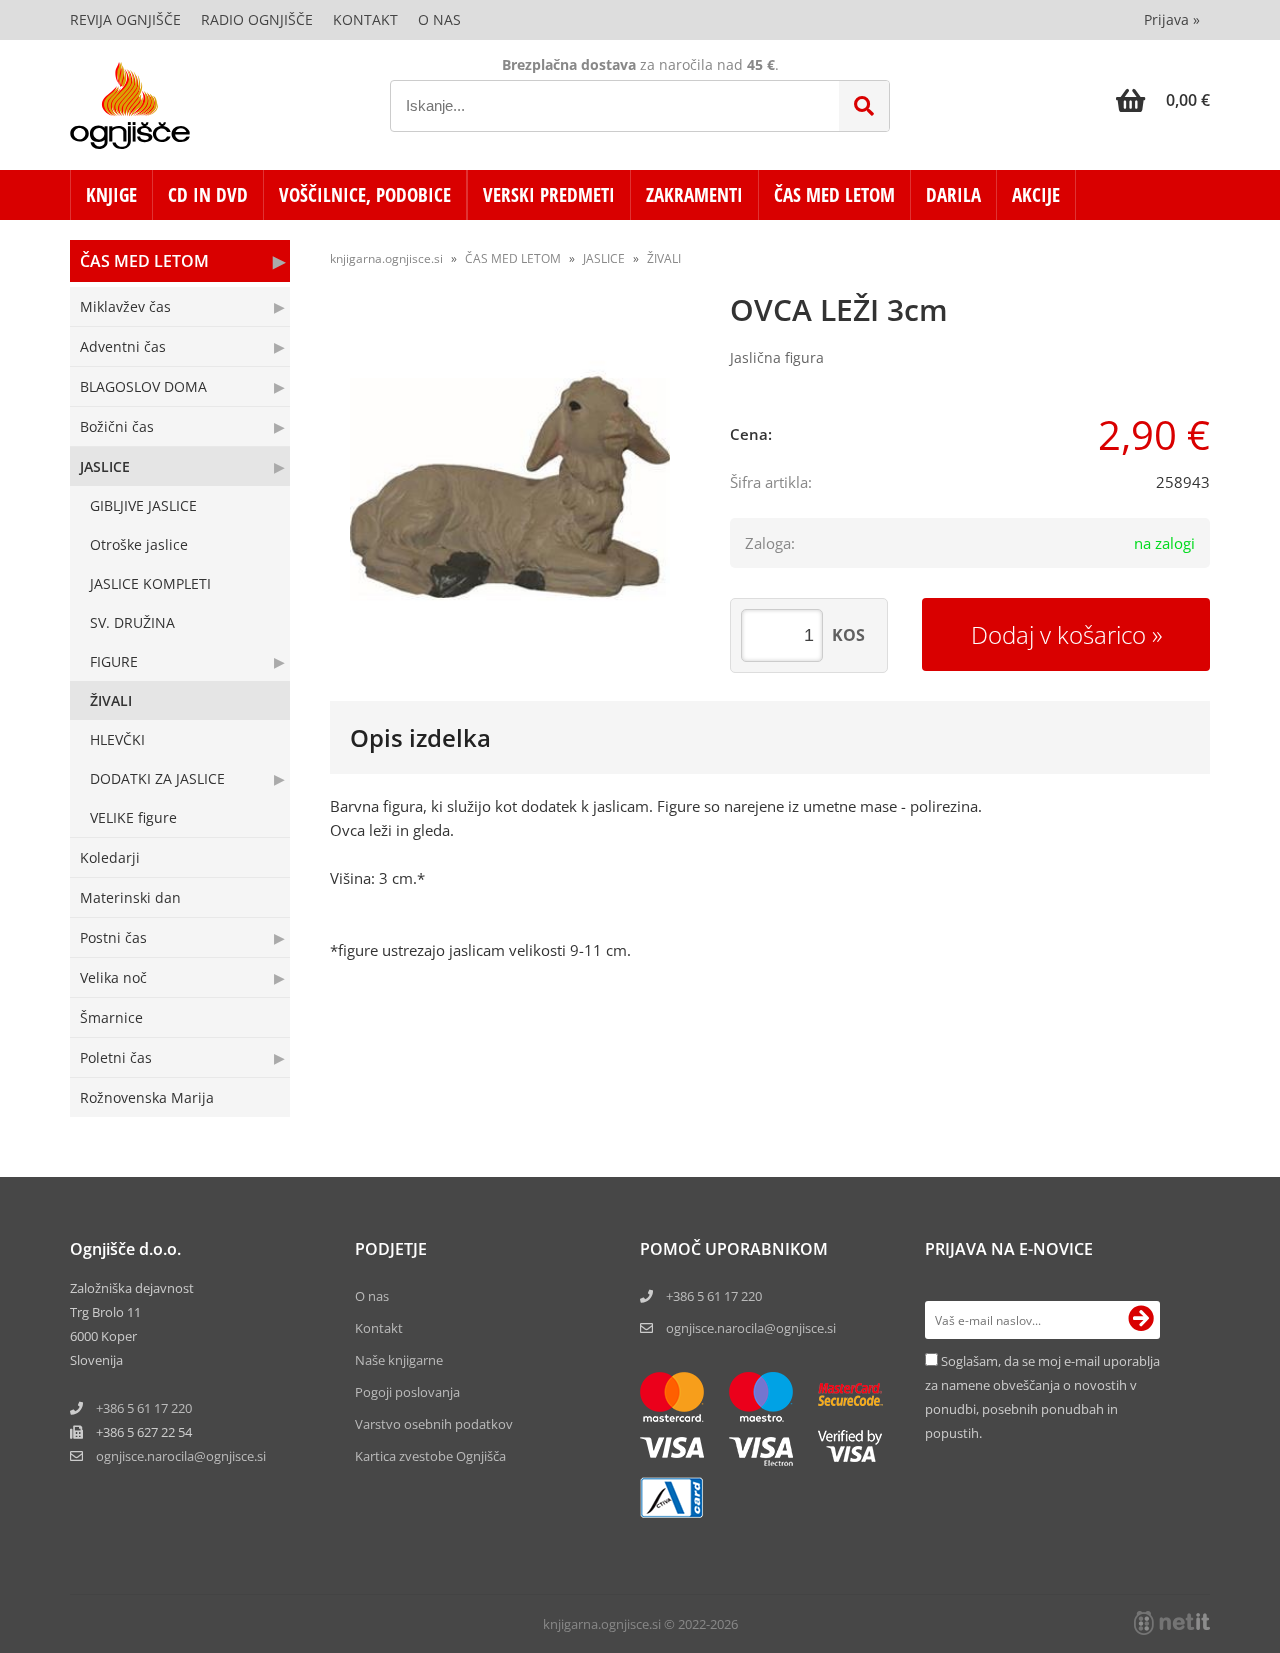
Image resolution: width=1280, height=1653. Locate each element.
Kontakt (365, 19)
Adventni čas (123, 346)
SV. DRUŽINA (132, 622)
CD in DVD (208, 195)
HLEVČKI (117, 739)
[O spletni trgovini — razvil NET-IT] (1172, 1623)
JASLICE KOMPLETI (150, 583)
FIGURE (114, 661)
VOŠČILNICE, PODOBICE (365, 195)
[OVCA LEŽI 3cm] (510, 487)
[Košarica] (1163, 100)
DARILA (953, 195)
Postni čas (113, 937)
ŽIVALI (111, 700)
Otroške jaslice (139, 544)
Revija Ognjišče (125, 19)
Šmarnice (111, 1017)
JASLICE (105, 466)
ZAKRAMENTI (694, 195)
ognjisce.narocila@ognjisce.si (751, 1328)
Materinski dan (130, 897)
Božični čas (117, 426)
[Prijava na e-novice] (1141, 1320)
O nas (439, 19)
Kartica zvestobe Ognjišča (430, 1456)
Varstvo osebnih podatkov (434, 1424)
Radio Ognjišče (257, 19)
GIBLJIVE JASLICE (143, 505)
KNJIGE (111, 195)
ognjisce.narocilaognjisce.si (181, 1456)
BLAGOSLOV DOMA (143, 386)
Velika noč (113, 977)
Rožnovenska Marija (147, 1097)
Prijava (1172, 19)
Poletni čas (116, 1057)
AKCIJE (1036, 195)
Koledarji (110, 857)
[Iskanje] (864, 106)
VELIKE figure (133, 817)
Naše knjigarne (399, 1360)
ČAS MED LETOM (834, 195)
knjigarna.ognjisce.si (386, 258)
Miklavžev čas (125, 306)
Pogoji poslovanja (407, 1392)
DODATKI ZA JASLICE (157, 778)
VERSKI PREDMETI (549, 195)
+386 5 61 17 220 (144, 1408)
